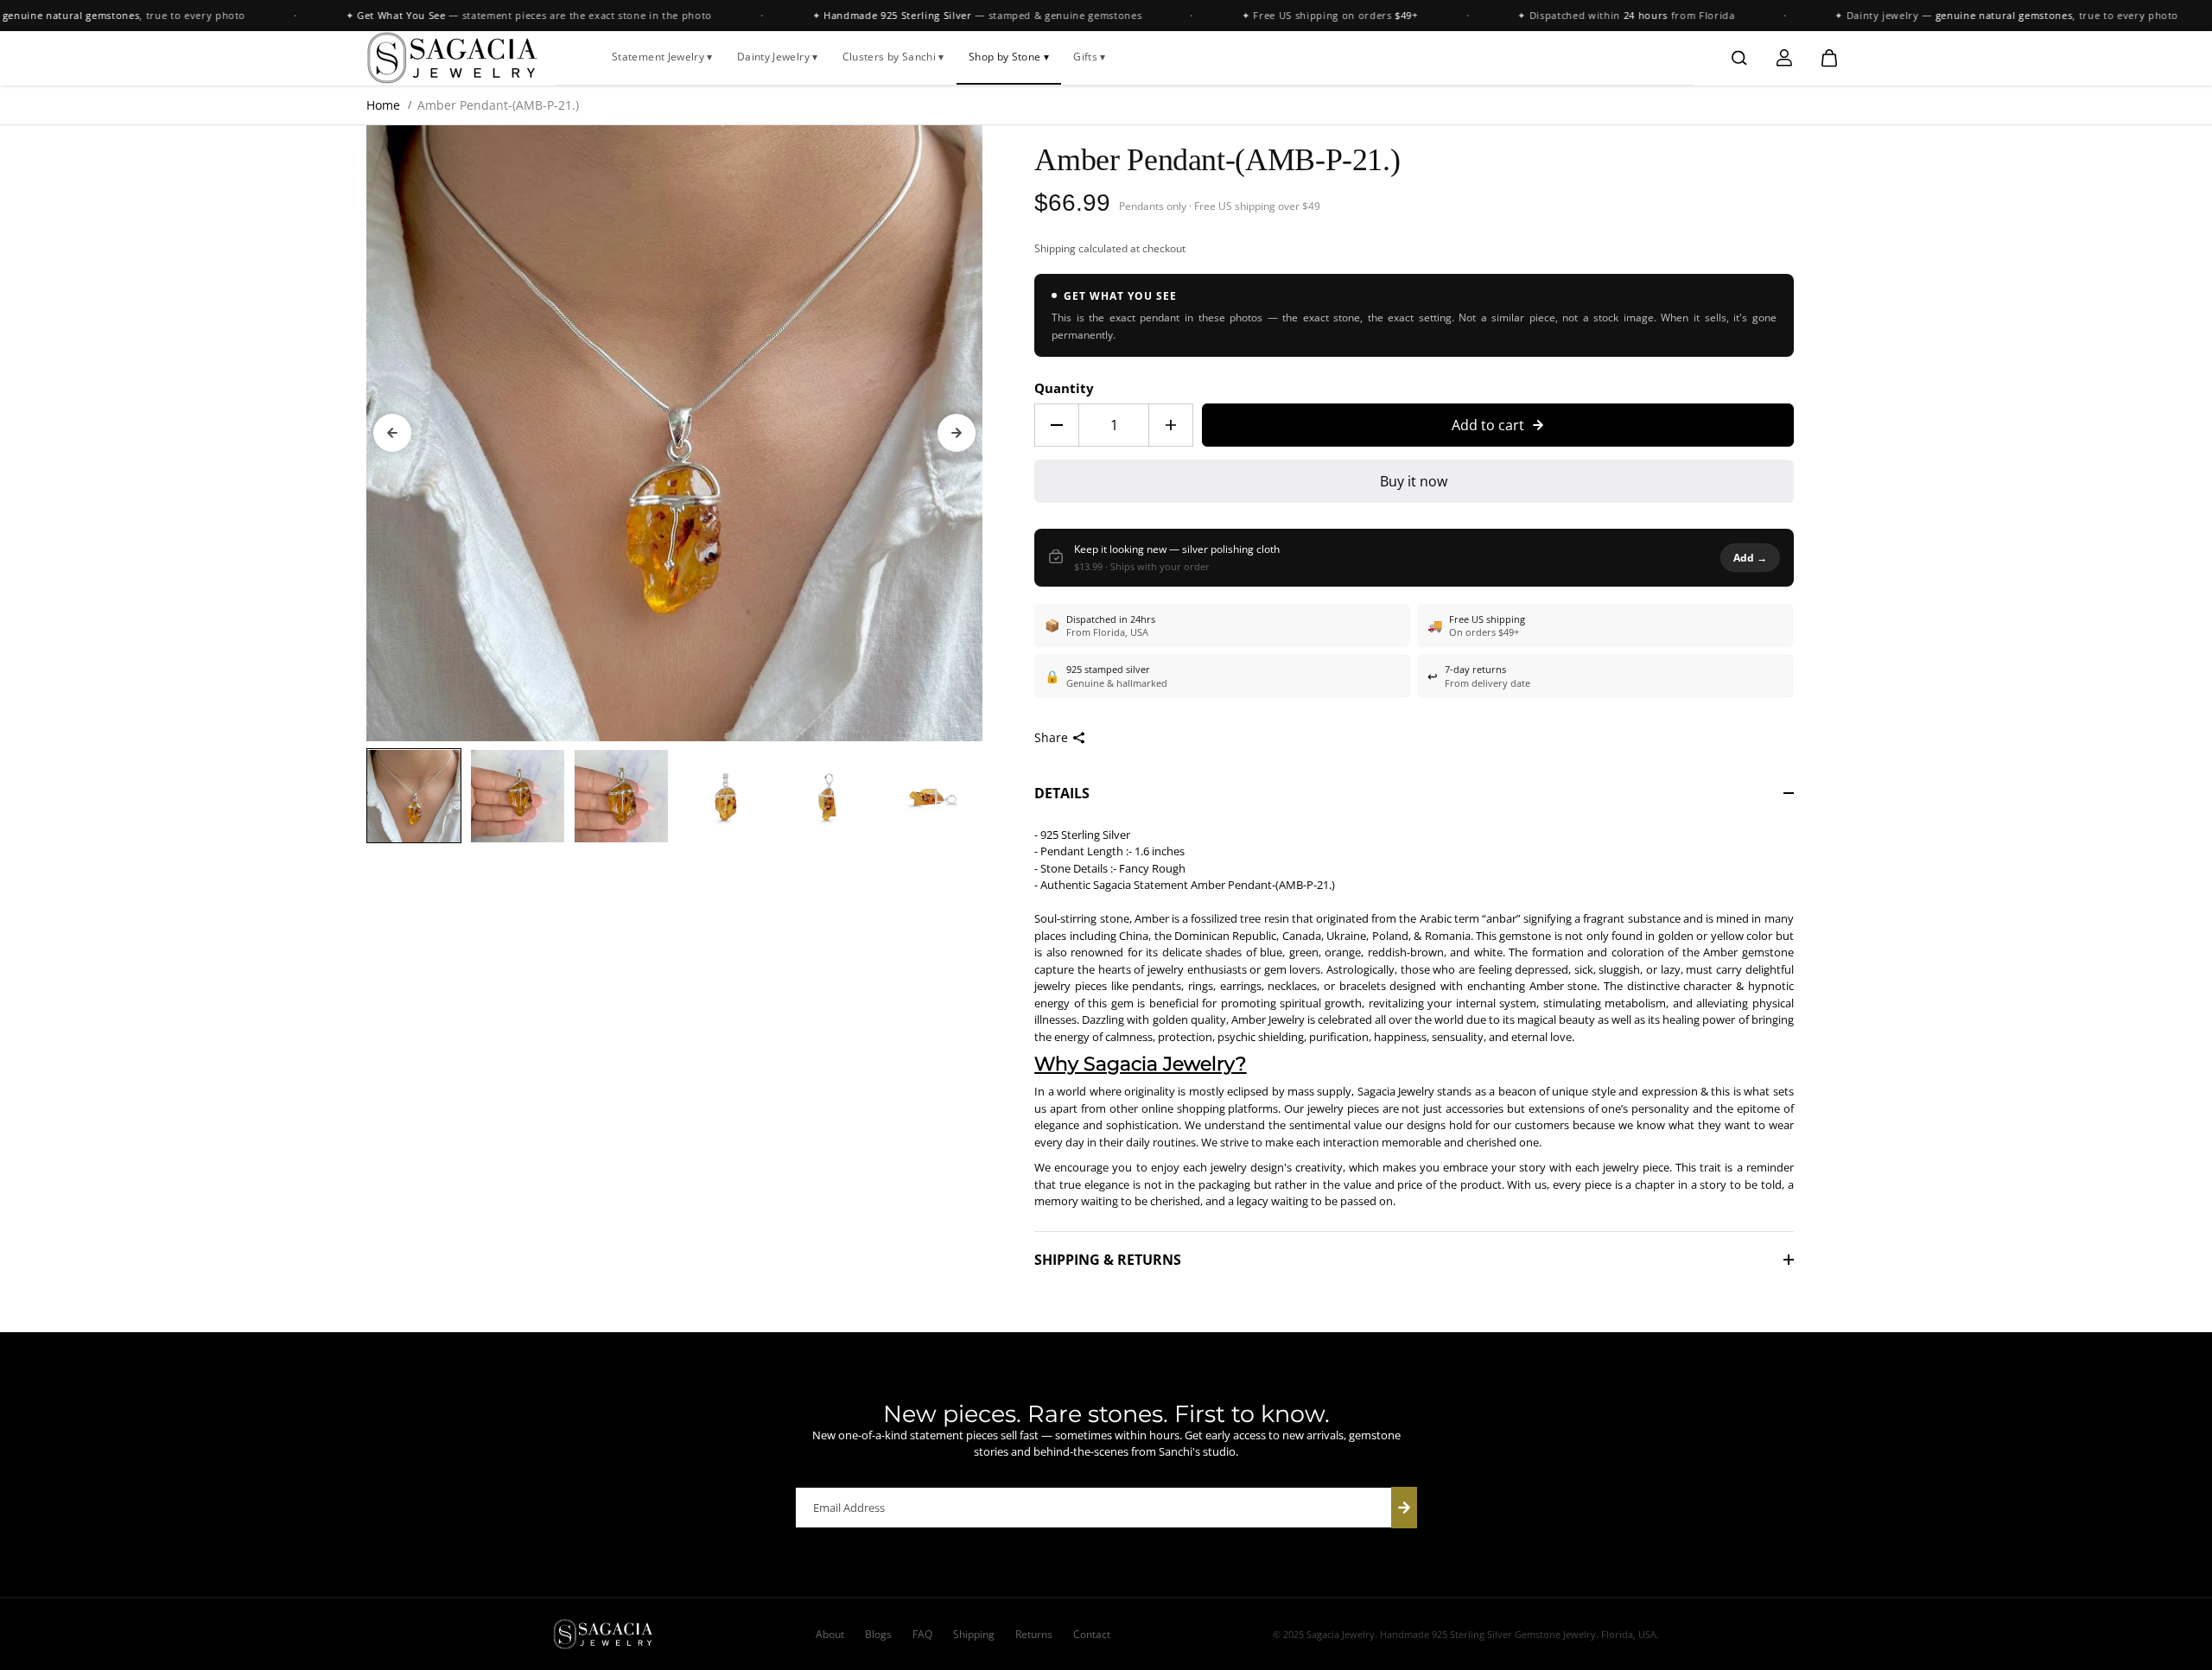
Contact (1092, 1634)
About (830, 1634)
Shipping (1055, 248)
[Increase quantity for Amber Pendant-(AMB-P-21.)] (1171, 425)
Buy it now (1414, 481)
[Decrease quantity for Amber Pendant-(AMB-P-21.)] (1057, 425)
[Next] (957, 433)
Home (383, 105)
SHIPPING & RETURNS (1108, 1260)
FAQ (922, 1634)
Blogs (878, 1634)
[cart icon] (1829, 58)
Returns (1034, 1634)
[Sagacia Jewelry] (453, 58)
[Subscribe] (1404, 1508)
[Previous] (392, 433)
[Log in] (1784, 58)
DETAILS (1062, 793)
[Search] (1739, 58)
